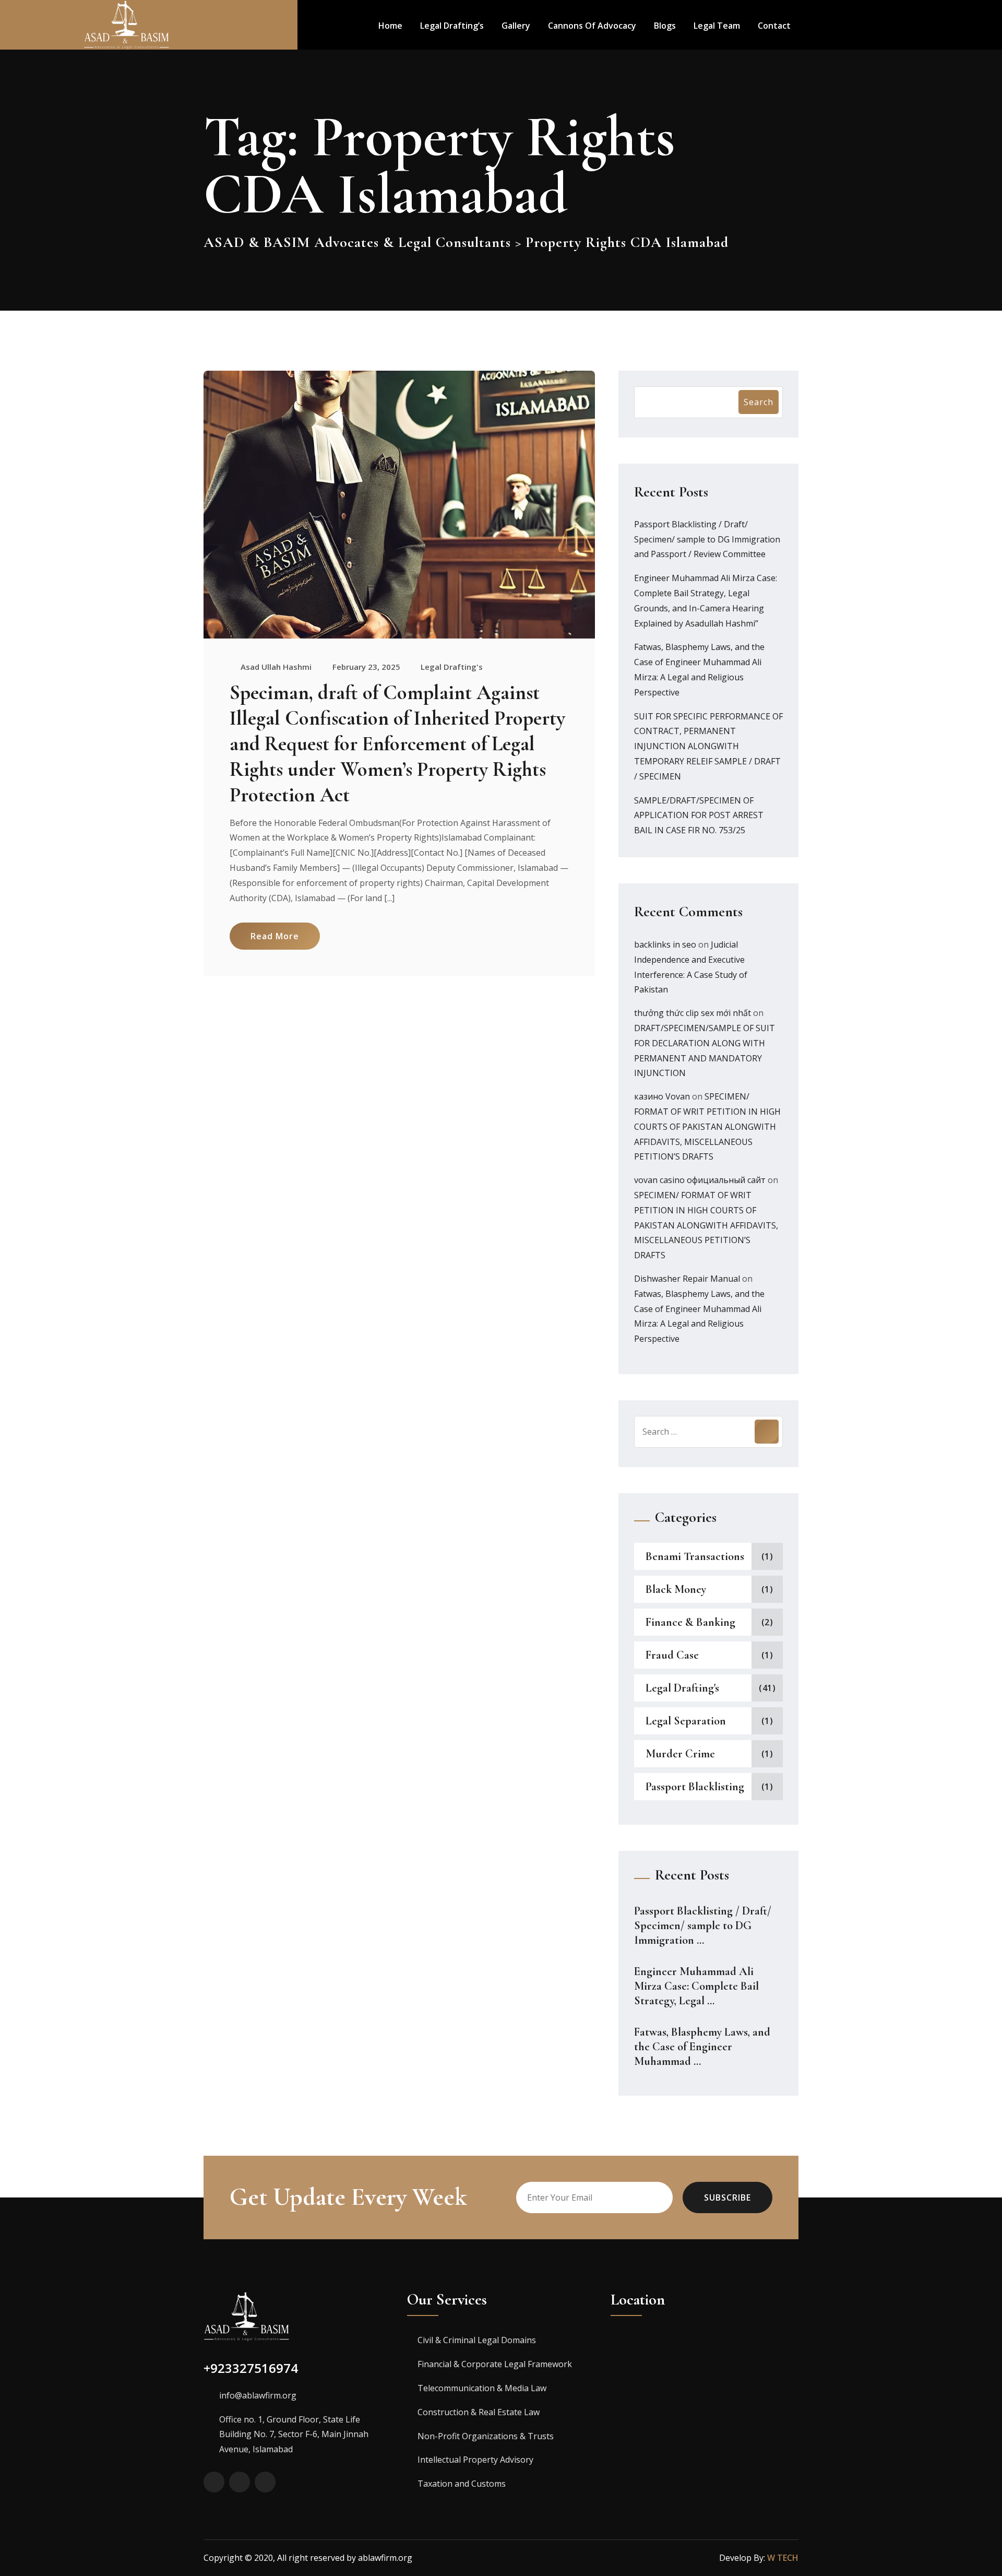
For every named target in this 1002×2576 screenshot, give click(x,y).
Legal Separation (686, 1721)
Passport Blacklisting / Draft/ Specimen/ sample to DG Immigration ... (703, 1925)
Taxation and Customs (462, 2484)
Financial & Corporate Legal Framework (495, 2364)
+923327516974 (251, 2368)
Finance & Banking (690, 1622)
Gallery (516, 26)
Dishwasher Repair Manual (687, 1279)
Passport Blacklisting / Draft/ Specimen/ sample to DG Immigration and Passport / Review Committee (707, 539)
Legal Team (717, 26)
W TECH (783, 2558)
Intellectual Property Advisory (475, 2460)
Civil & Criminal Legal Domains (477, 2340)
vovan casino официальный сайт (700, 1180)
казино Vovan (662, 1096)
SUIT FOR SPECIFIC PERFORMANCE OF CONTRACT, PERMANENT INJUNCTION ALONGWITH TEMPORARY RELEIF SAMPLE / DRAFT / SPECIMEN (708, 746)
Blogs (665, 26)
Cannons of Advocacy (592, 26)
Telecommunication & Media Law (482, 2388)
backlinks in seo (665, 944)
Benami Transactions (695, 1556)
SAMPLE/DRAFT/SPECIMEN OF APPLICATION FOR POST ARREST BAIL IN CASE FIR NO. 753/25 (699, 816)
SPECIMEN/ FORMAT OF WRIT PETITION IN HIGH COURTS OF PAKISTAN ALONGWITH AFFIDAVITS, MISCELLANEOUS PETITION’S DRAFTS (707, 1126)
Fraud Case (672, 1655)
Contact (774, 26)
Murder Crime (680, 1754)
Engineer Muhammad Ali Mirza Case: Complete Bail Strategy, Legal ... (696, 1986)
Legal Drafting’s (452, 26)
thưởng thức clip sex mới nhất (693, 1013)
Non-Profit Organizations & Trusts (486, 2436)
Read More (275, 936)
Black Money (676, 1589)
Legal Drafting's (452, 667)
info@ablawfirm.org (258, 2395)
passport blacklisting (695, 1787)
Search (759, 402)
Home (390, 26)
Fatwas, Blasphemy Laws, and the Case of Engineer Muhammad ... (702, 2047)
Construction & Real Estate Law (479, 2412)
